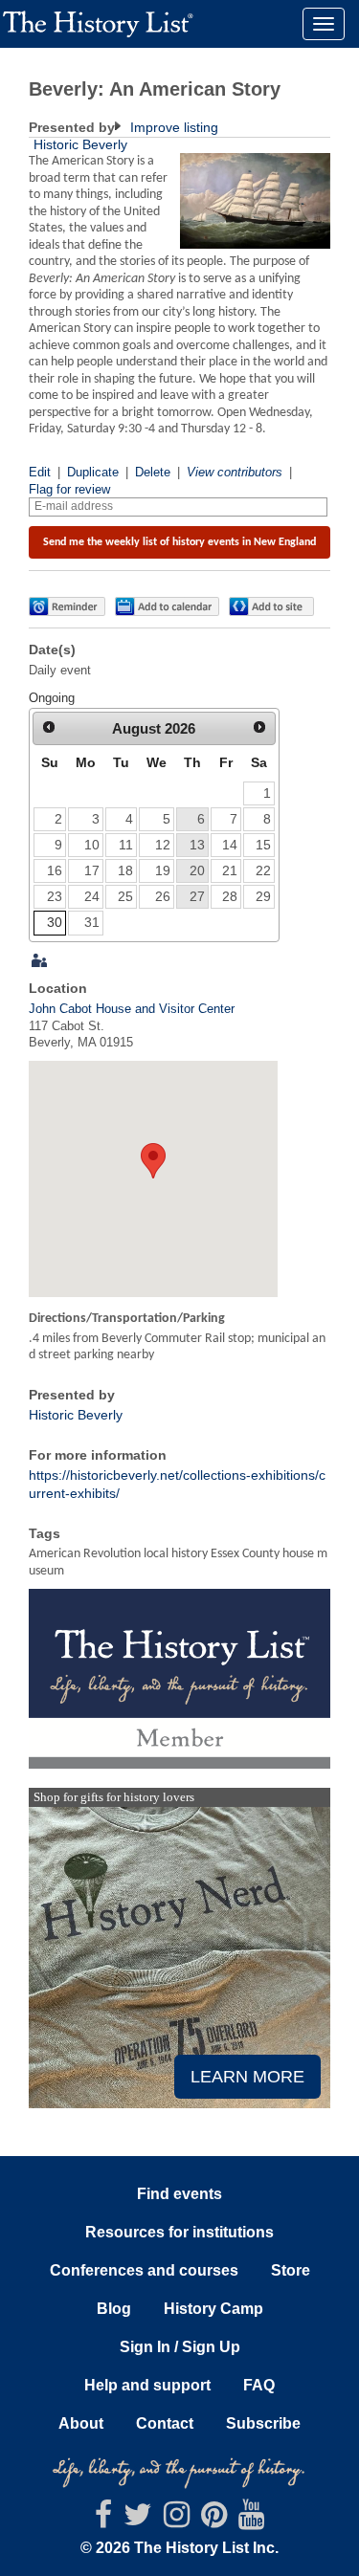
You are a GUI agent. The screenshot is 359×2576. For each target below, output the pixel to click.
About (81, 2423)
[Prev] (49, 728)
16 (55, 870)
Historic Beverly (80, 144)
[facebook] (103, 2520)
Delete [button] (153, 472)
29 (263, 896)
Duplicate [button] (93, 472)
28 (230, 896)
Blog (114, 2309)
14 (230, 845)
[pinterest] (214, 2520)
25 (125, 896)
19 (163, 870)
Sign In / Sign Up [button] (180, 2347)
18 (125, 870)
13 (197, 845)
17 (92, 870)
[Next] (259, 728)
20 (197, 870)
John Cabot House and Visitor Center (132, 1009)
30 (55, 922)
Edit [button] (40, 472)
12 (163, 845)
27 (197, 896)
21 (230, 870)
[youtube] (251, 2520)
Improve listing (172, 127)
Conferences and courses (144, 2270)
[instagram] (177, 2520)
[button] (67, 606)
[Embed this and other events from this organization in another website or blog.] (276, 606)
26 (163, 896)
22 (263, 870)
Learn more (247, 2077)
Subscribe (263, 2423)
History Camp (213, 2309)
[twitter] (138, 2520)
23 (55, 896)
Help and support (147, 2385)
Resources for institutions (179, 2232)
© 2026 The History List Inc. (179, 2548)
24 (92, 896)
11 (126, 845)
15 (263, 845)
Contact (165, 2423)
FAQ (259, 2385)
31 (92, 922)
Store (291, 2270)
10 (92, 845)
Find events (179, 2194)
